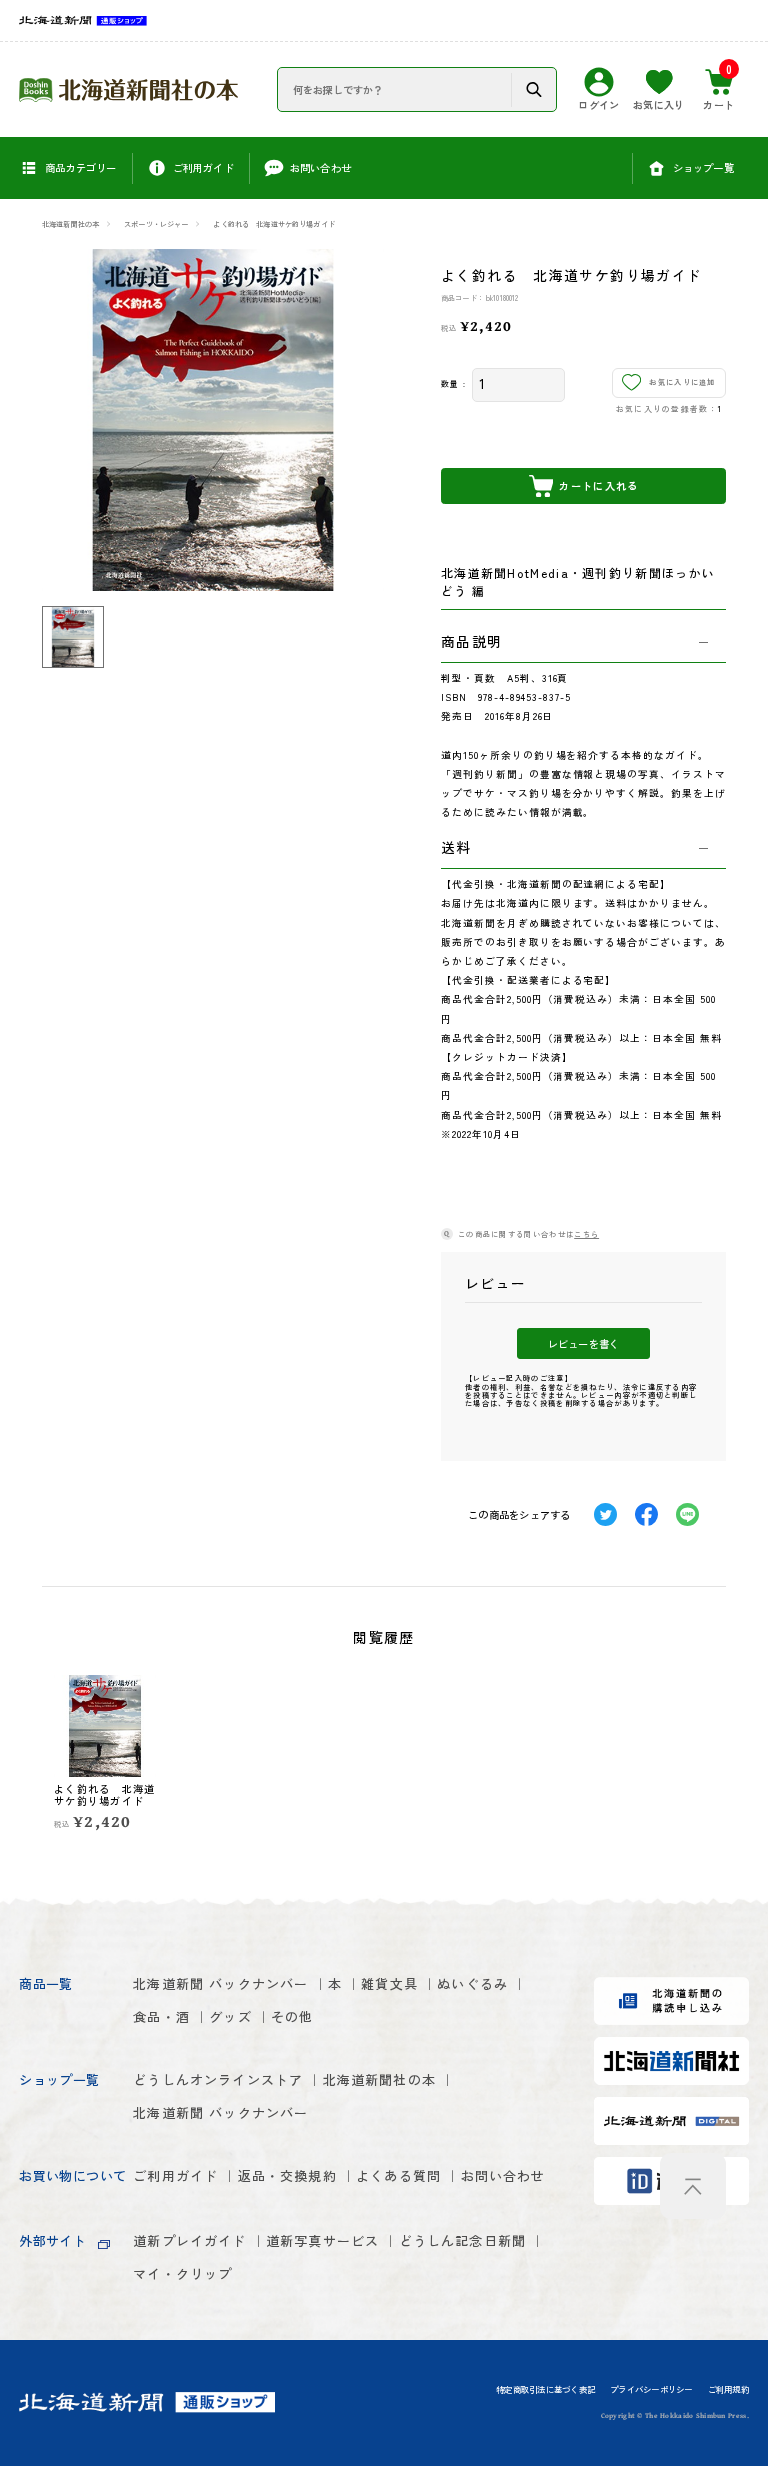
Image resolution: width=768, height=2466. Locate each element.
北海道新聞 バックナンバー (220, 1983)
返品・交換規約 (287, 2175)
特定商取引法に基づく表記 (545, 2390)
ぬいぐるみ (472, 1983)
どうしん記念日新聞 (463, 2240)
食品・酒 (161, 2016)
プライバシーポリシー (651, 2390)
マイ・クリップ (182, 2273)
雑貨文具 (389, 1983)
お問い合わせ (503, 2175)
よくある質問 (398, 2175)
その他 (292, 2016)
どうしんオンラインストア (218, 2079)
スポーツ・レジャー (156, 224)
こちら (586, 1234)
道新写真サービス (322, 2240)
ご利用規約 (728, 2390)
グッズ (230, 2016)
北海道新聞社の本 (70, 224)
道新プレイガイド (189, 2240)
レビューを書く (583, 1343)
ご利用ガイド (175, 2175)
